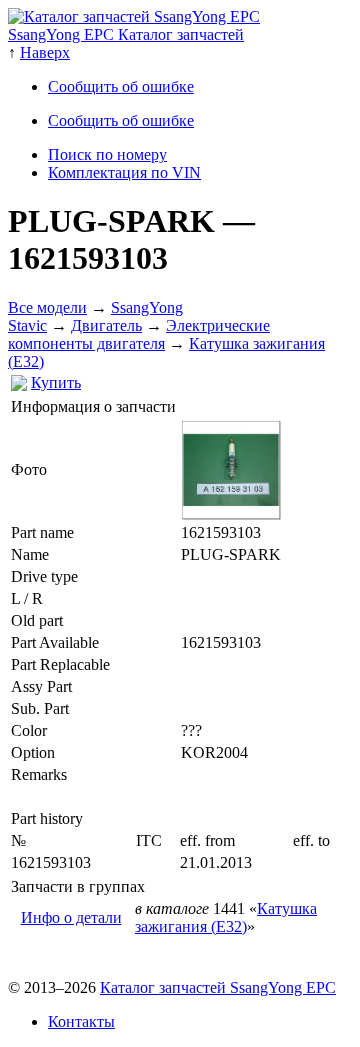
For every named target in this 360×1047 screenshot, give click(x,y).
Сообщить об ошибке (121, 86)
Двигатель (106, 325)
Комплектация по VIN (124, 172)
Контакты (81, 1021)
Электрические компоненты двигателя (139, 334)
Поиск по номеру (107, 154)
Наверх (45, 52)
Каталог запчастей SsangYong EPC (218, 987)
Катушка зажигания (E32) (226, 917)
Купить (56, 382)
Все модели (47, 307)
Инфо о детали (71, 917)
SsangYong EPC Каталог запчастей (126, 34)
